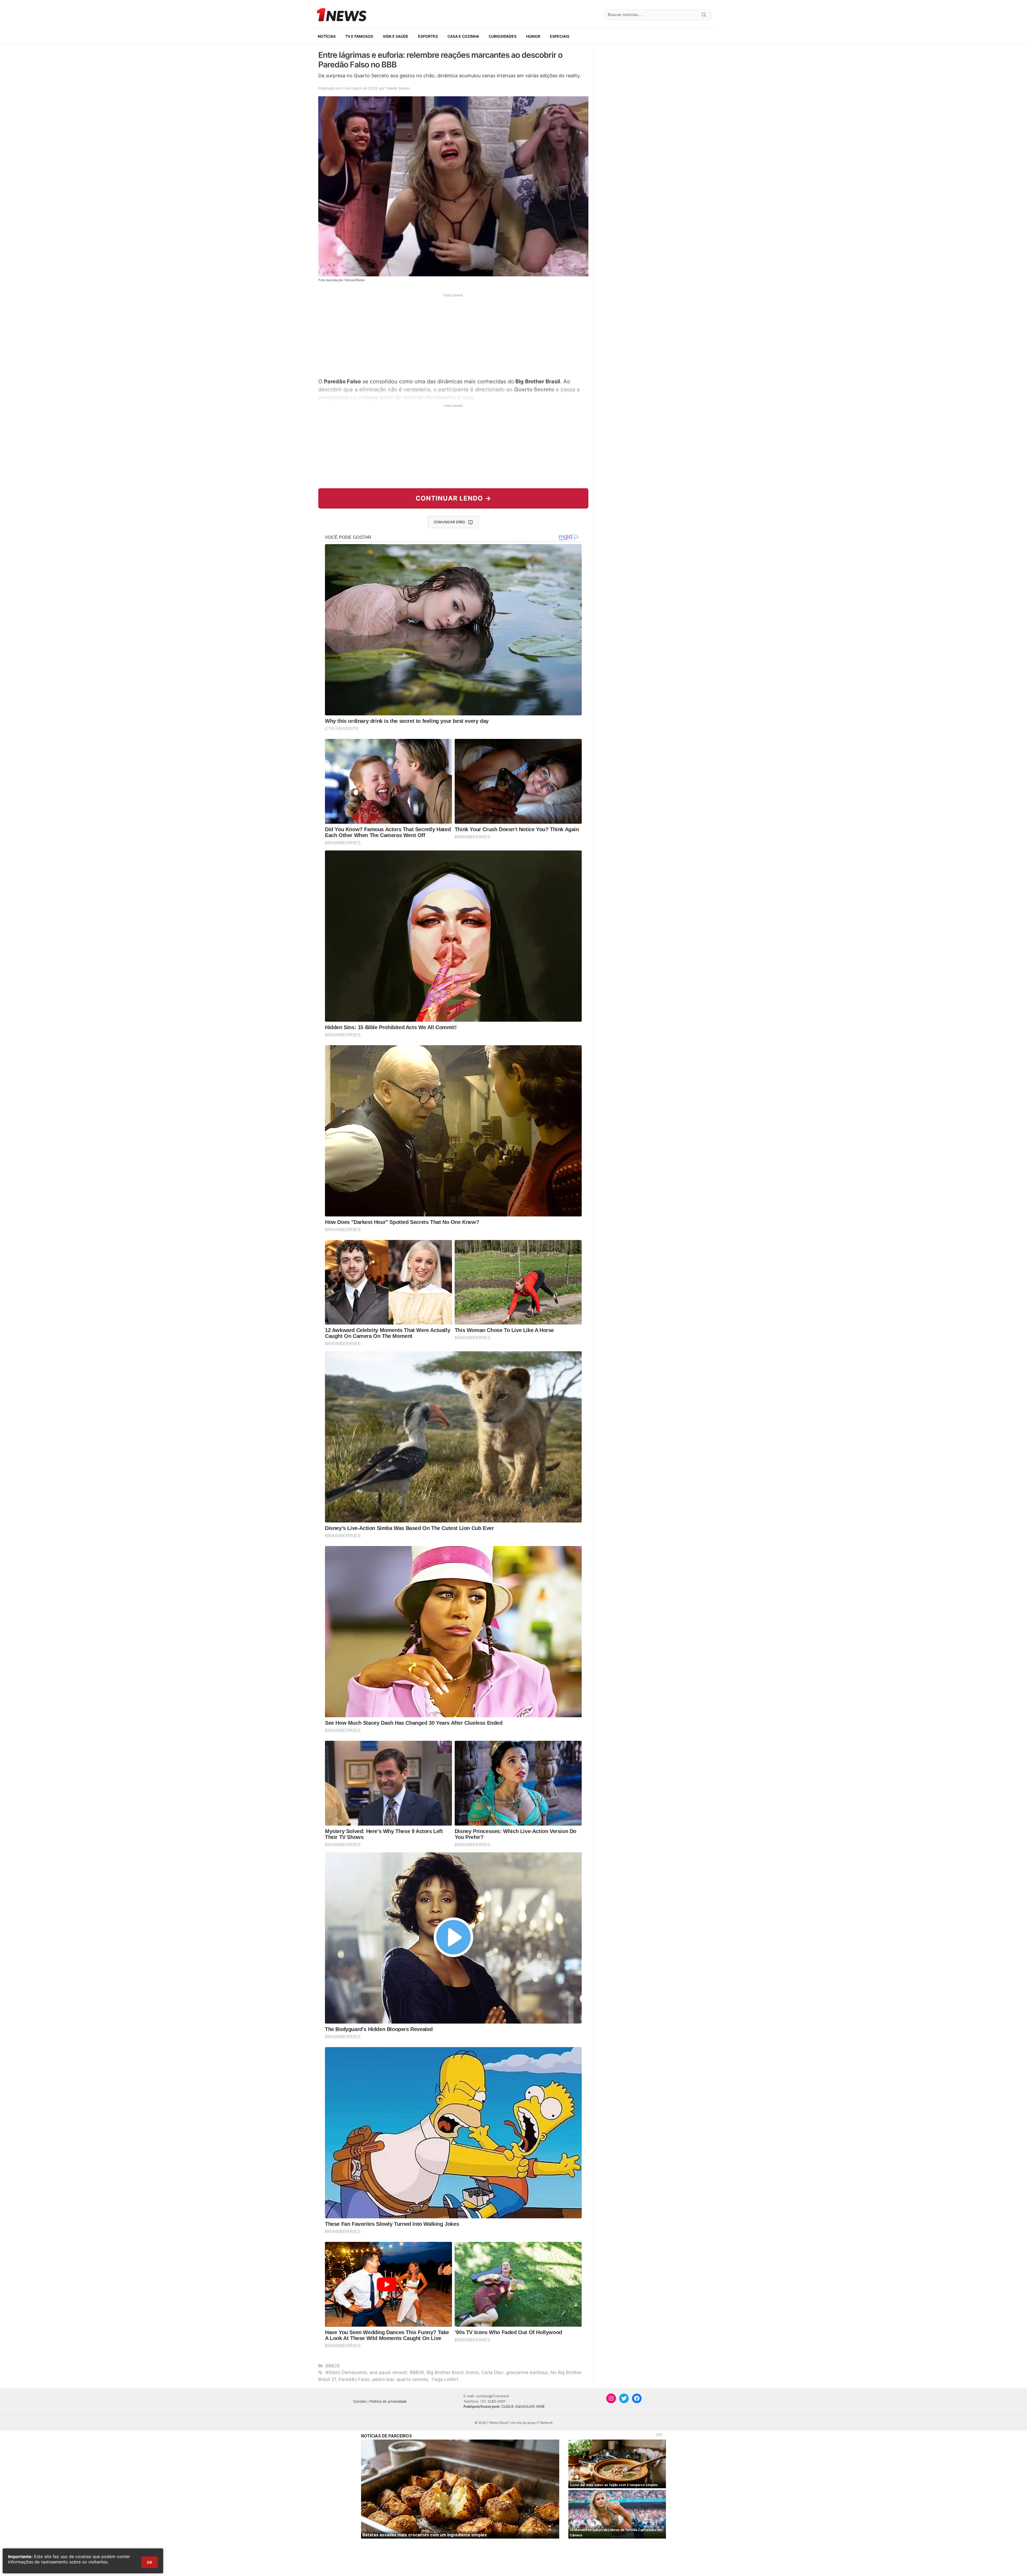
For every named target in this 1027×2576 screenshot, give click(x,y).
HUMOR (533, 36)
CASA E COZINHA (463, 36)
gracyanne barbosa (527, 2372)
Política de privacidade (388, 2401)
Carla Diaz (492, 2372)
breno (472, 2372)
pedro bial (383, 2379)
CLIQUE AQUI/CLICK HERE (523, 2406)
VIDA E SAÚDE (396, 36)
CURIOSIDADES (503, 36)
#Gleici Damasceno (346, 2372)
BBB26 (333, 2366)
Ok (150, 2562)
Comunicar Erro (449, 522)
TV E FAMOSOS (359, 36)
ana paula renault (388, 2372)
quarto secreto (412, 2379)
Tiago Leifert (445, 2379)
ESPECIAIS (560, 36)
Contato (360, 2401)
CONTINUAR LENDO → (453, 498)
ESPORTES (428, 36)
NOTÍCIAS (327, 36)
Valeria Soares (398, 88)
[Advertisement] (453, 335)
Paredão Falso (354, 2379)
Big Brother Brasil (445, 2372)
